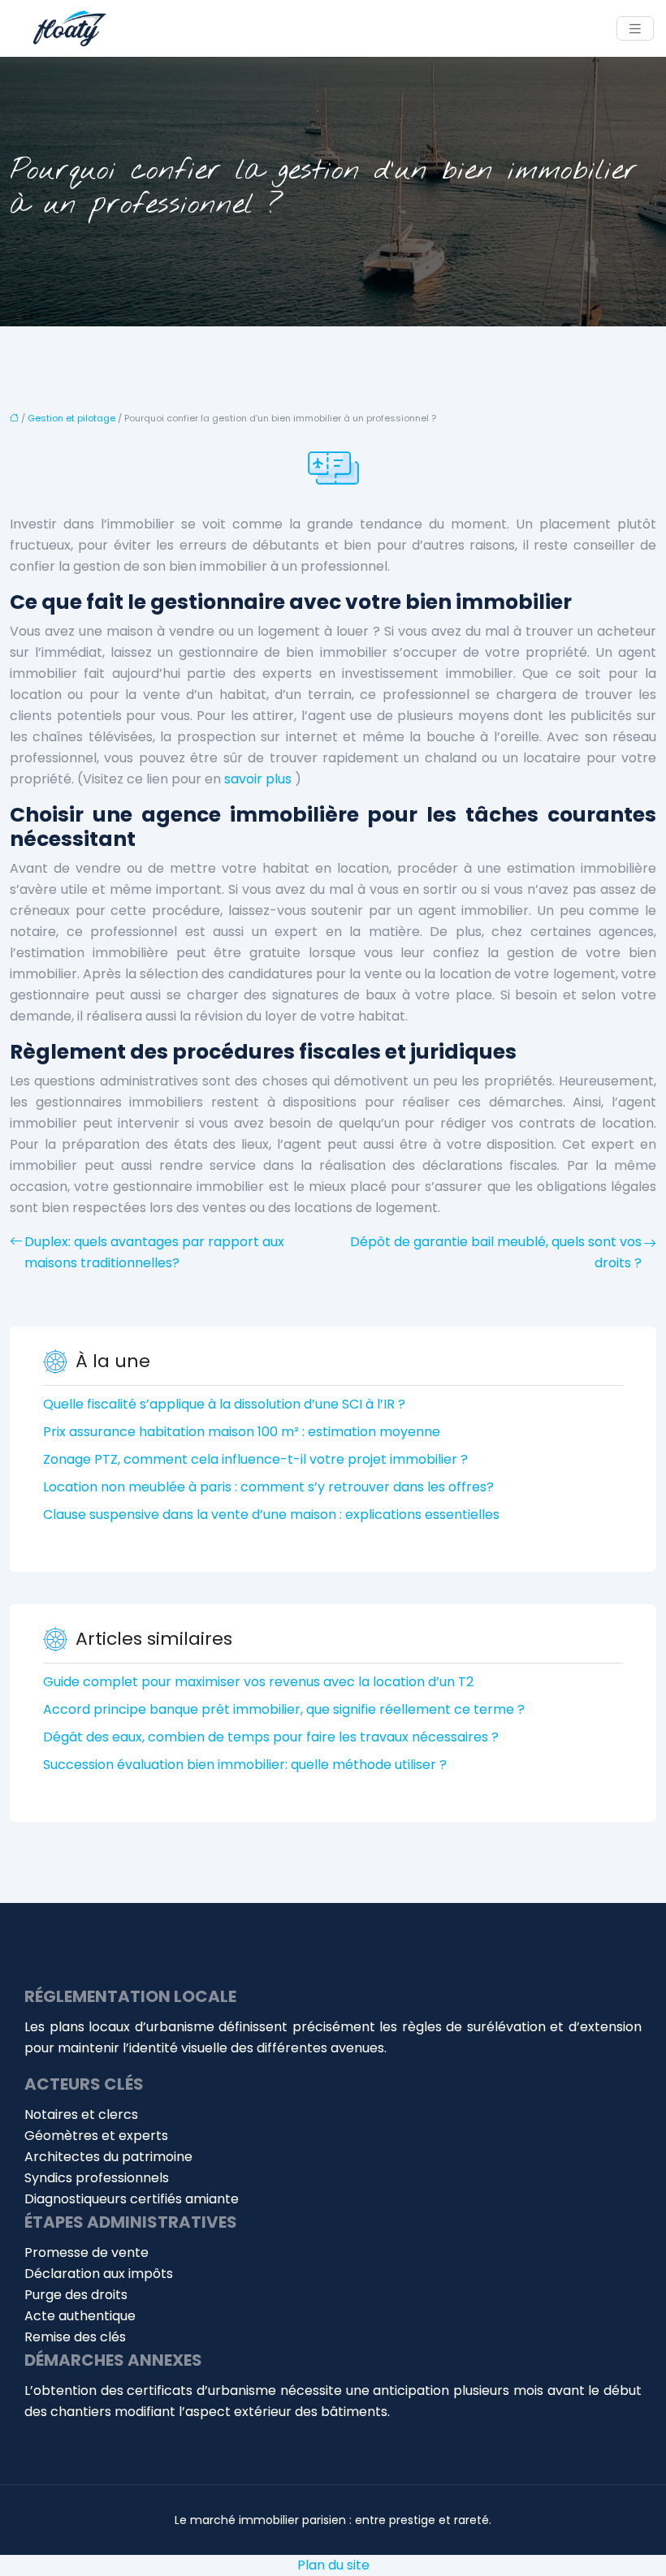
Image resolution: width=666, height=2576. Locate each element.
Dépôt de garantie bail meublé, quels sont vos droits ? (496, 1252)
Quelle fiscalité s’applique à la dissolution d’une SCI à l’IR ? (224, 1404)
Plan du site (333, 2565)
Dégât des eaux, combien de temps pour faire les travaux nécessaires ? (271, 1737)
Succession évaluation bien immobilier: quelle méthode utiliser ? (245, 1765)
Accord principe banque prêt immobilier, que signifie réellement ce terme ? (284, 1709)
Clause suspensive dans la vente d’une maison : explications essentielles (271, 1515)
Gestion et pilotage (71, 418)
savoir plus (258, 779)
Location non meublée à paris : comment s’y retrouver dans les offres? (268, 1487)
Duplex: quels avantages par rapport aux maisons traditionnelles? (154, 1252)
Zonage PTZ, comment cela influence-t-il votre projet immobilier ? (255, 1459)
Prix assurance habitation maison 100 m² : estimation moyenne (242, 1432)
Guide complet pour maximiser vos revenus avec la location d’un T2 (258, 1682)
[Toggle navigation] (635, 29)
